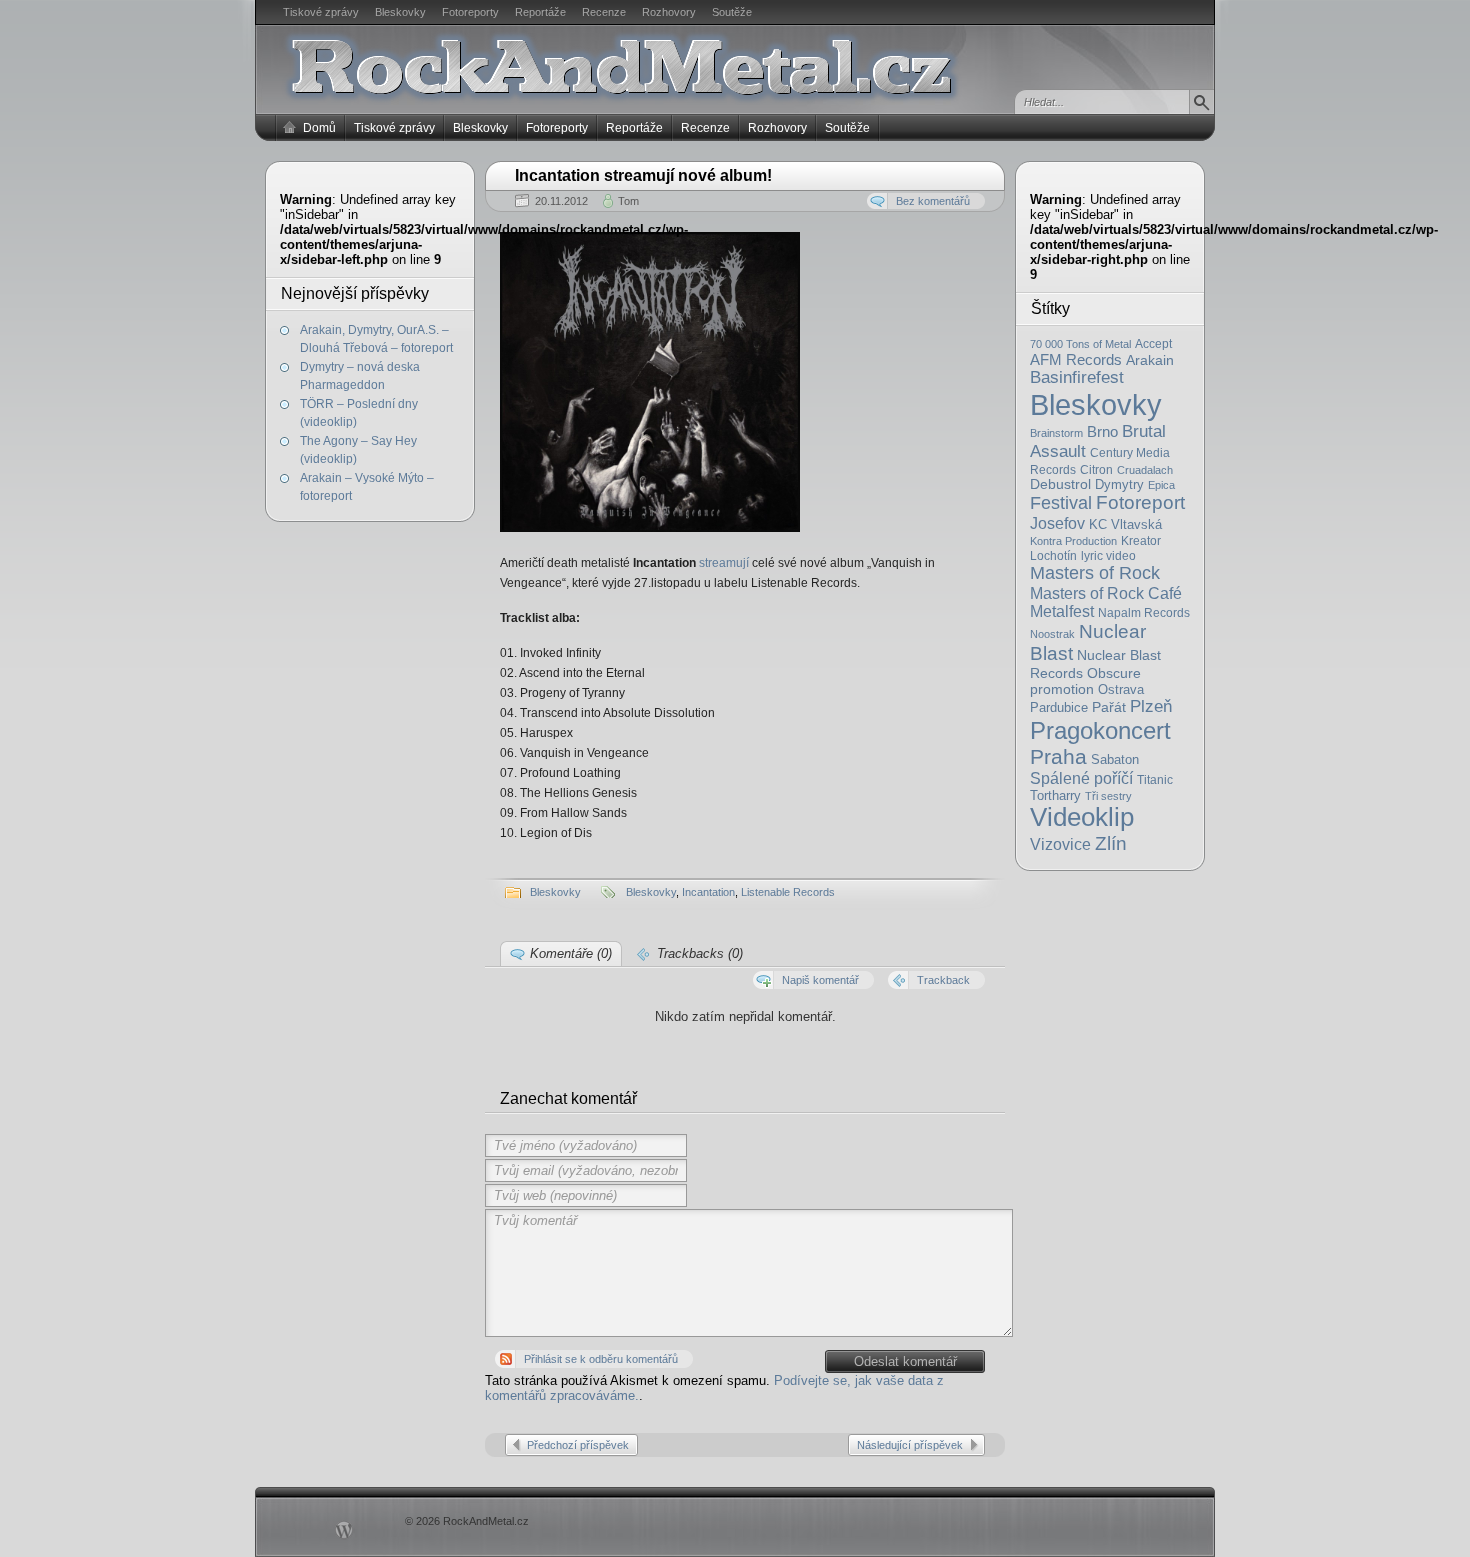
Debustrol (1060, 484)
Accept (1153, 344)
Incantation (708, 892)
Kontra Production (1073, 541)
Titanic (1155, 780)
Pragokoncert (1100, 730)
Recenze (604, 12)
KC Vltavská (1125, 524)
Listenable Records (788, 892)
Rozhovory (669, 12)
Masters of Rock (1095, 573)
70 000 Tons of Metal (1080, 344)
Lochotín (1053, 556)
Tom (628, 201)
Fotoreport (1140, 502)
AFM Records (1076, 359)
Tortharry (1055, 795)
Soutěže (732, 12)
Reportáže (540, 12)
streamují (724, 563)
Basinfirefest (1077, 377)
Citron (1096, 469)
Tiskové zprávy (321, 12)
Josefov (1057, 523)
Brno (1102, 431)
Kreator (1141, 541)
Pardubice (1059, 707)
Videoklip (1082, 817)
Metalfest (1062, 611)
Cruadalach (1145, 470)
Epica (1161, 485)
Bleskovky (400, 12)
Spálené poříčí (1081, 778)
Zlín (1111, 843)
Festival (1061, 503)
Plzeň (1151, 706)
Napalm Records (1144, 613)
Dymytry (1119, 484)
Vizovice (1060, 844)
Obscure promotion (1085, 681)
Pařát (1109, 707)
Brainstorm (1056, 433)
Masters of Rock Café (1106, 593)
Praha (1058, 756)
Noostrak (1052, 634)
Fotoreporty (470, 12)
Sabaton (1115, 760)
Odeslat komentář (905, 1361)
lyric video (1108, 556)
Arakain (1150, 360)
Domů (319, 128)
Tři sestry (1108, 796)
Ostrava (1121, 690)
